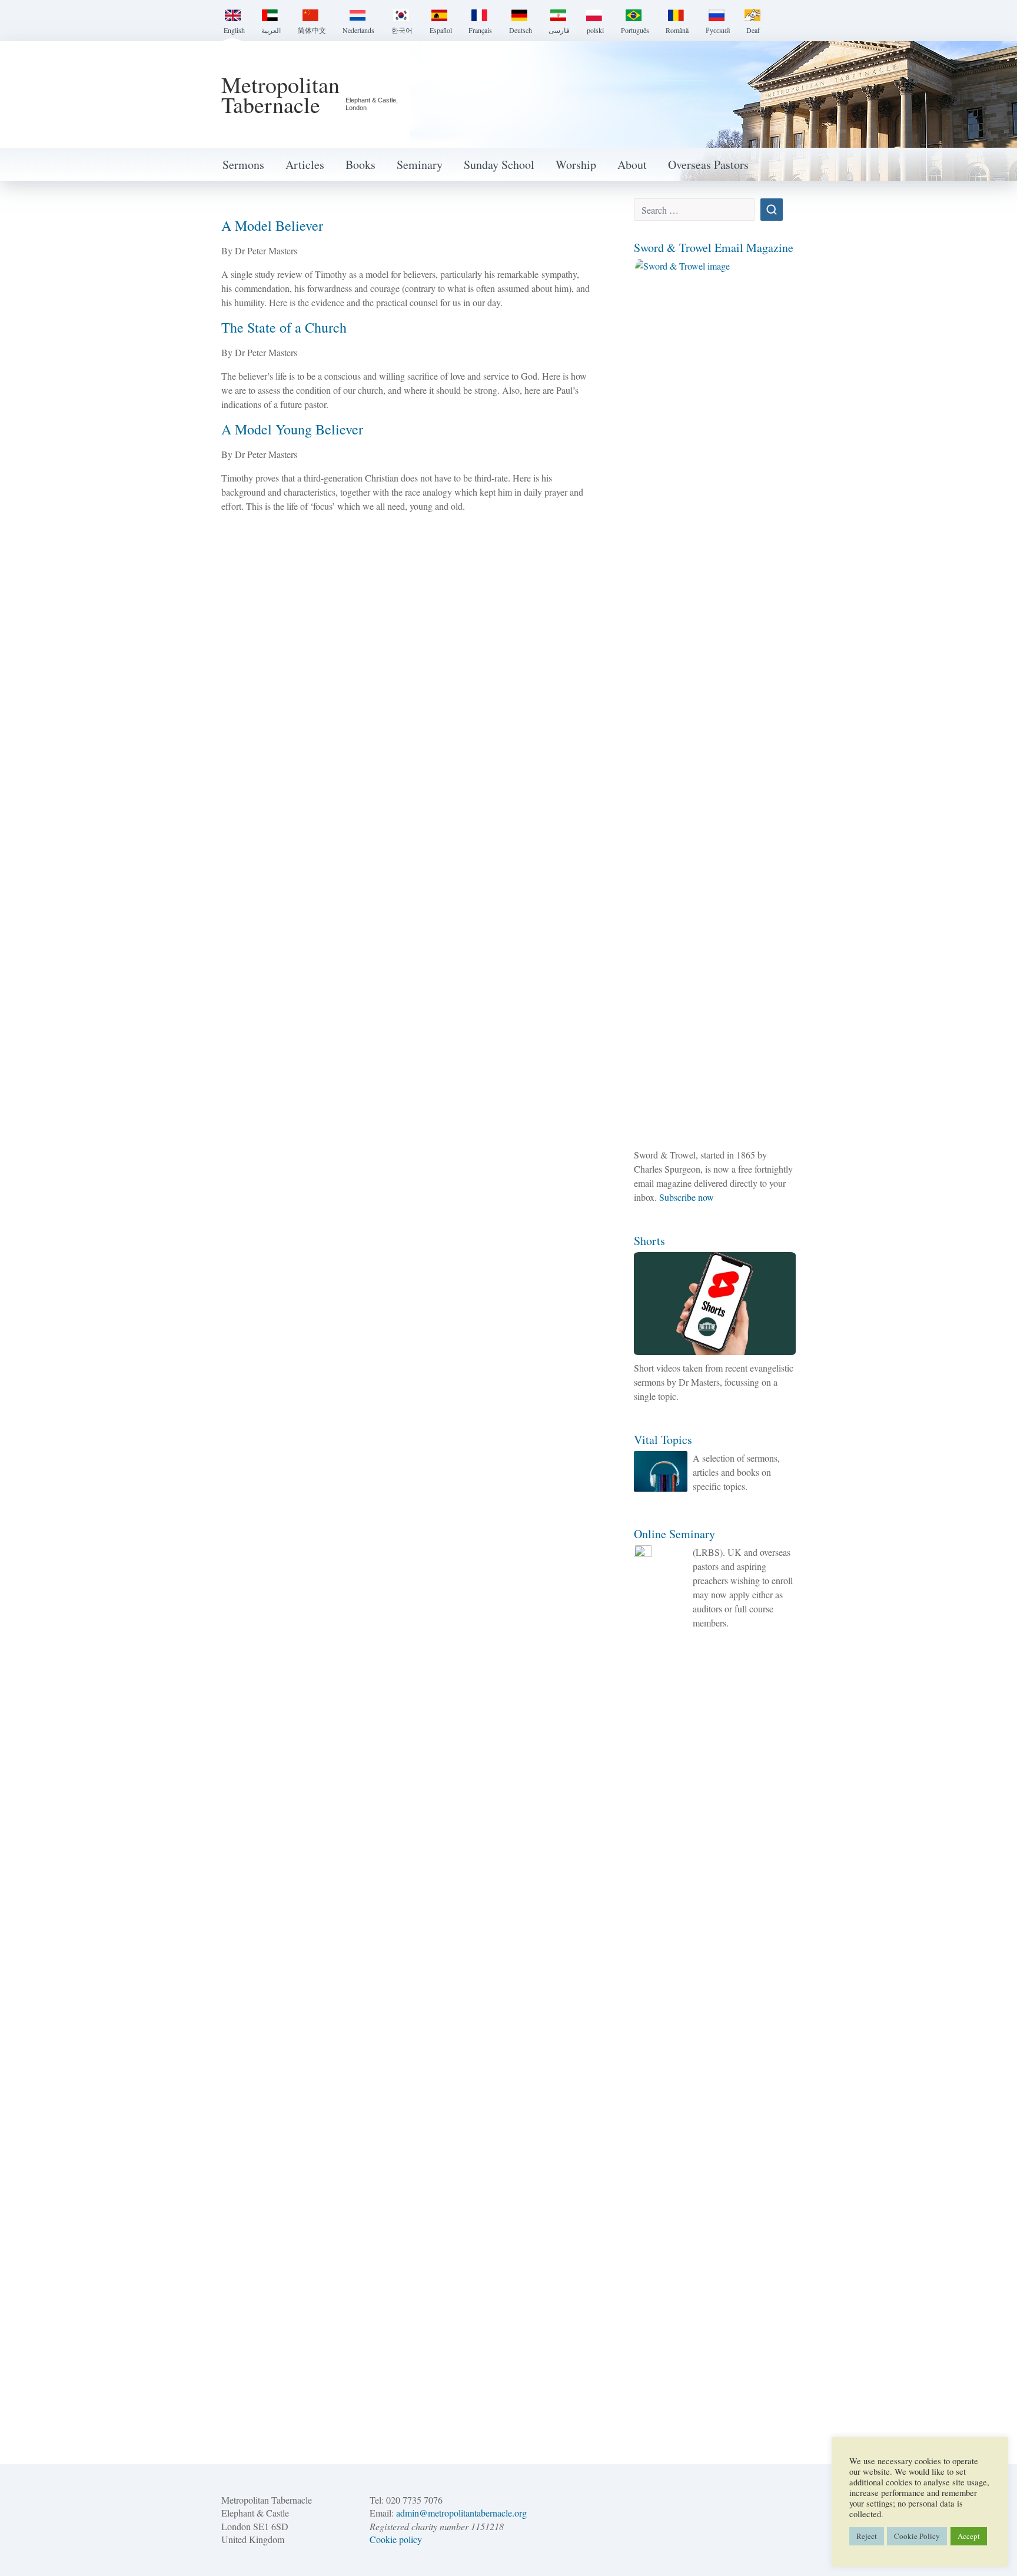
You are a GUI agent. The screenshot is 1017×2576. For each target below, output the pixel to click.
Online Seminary (674, 1534)
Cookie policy (396, 2539)
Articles (305, 165)
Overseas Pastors (708, 165)
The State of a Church (284, 327)
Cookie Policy (917, 2536)
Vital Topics (663, 1440)
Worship (576, 165)
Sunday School (499, 165)
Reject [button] (867, 2536)
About (632, 165)
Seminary (420, 165)
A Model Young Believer (292, 429)
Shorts (649, 1241)
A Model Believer (272, 225)
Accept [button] (969, 2536)
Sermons (243, 165)
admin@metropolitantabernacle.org (461, 2513)
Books (360, 165)
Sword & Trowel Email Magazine (714, 248)
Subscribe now (687, 1197)
